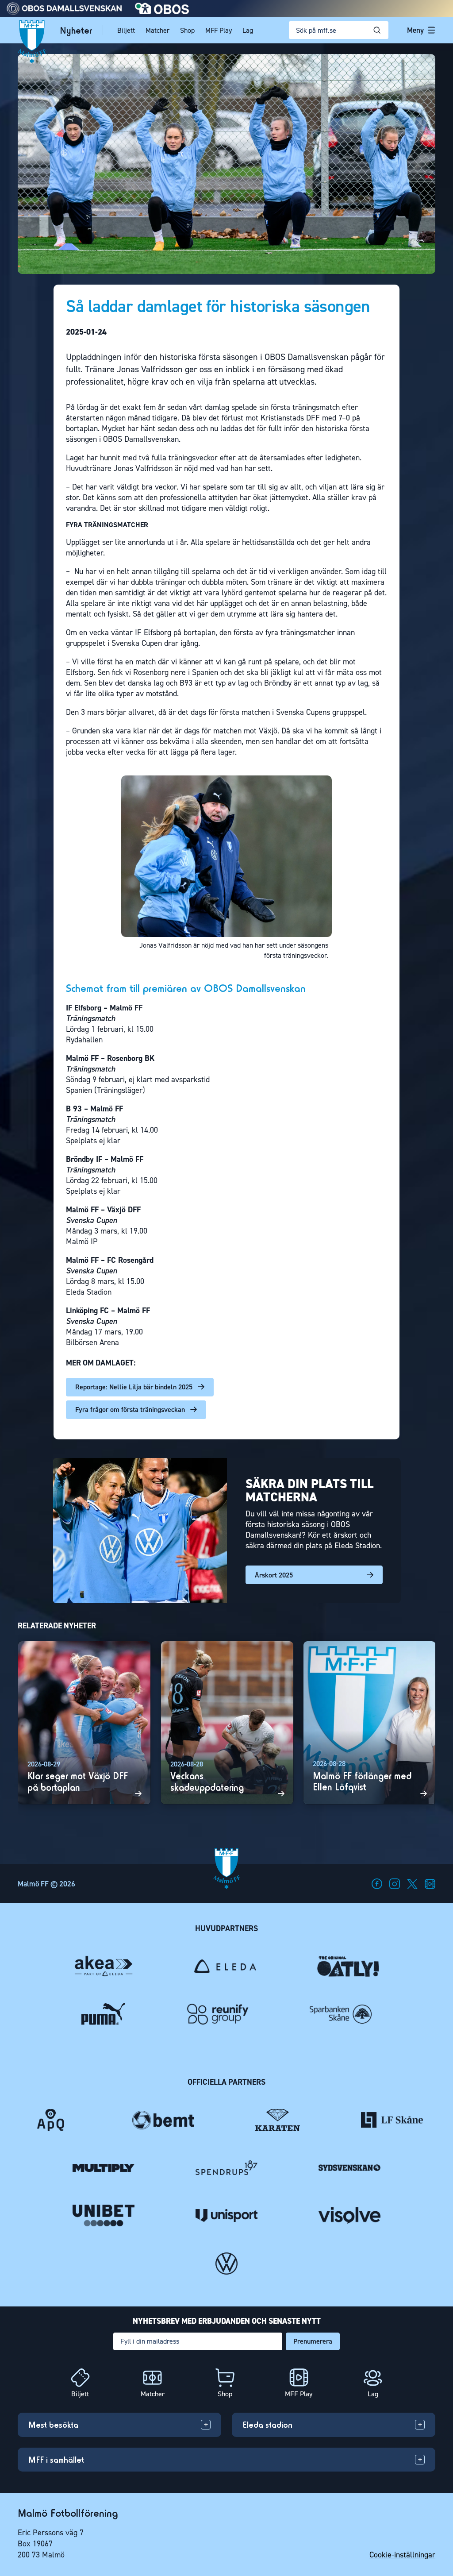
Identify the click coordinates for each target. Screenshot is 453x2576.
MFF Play (219, 30)
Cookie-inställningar (402, 2555)
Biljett (126, 30)
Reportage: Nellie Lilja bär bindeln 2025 (134, 1387)
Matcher (157, 30)
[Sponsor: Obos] (162, 12)
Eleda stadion (267, 2425)
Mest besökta (53, 2425)
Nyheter (76, 30)
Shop (187, 30)
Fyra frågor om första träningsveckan (130, 1409)
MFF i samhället (56, 2460)
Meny (415, 30)
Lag (248, 30)
